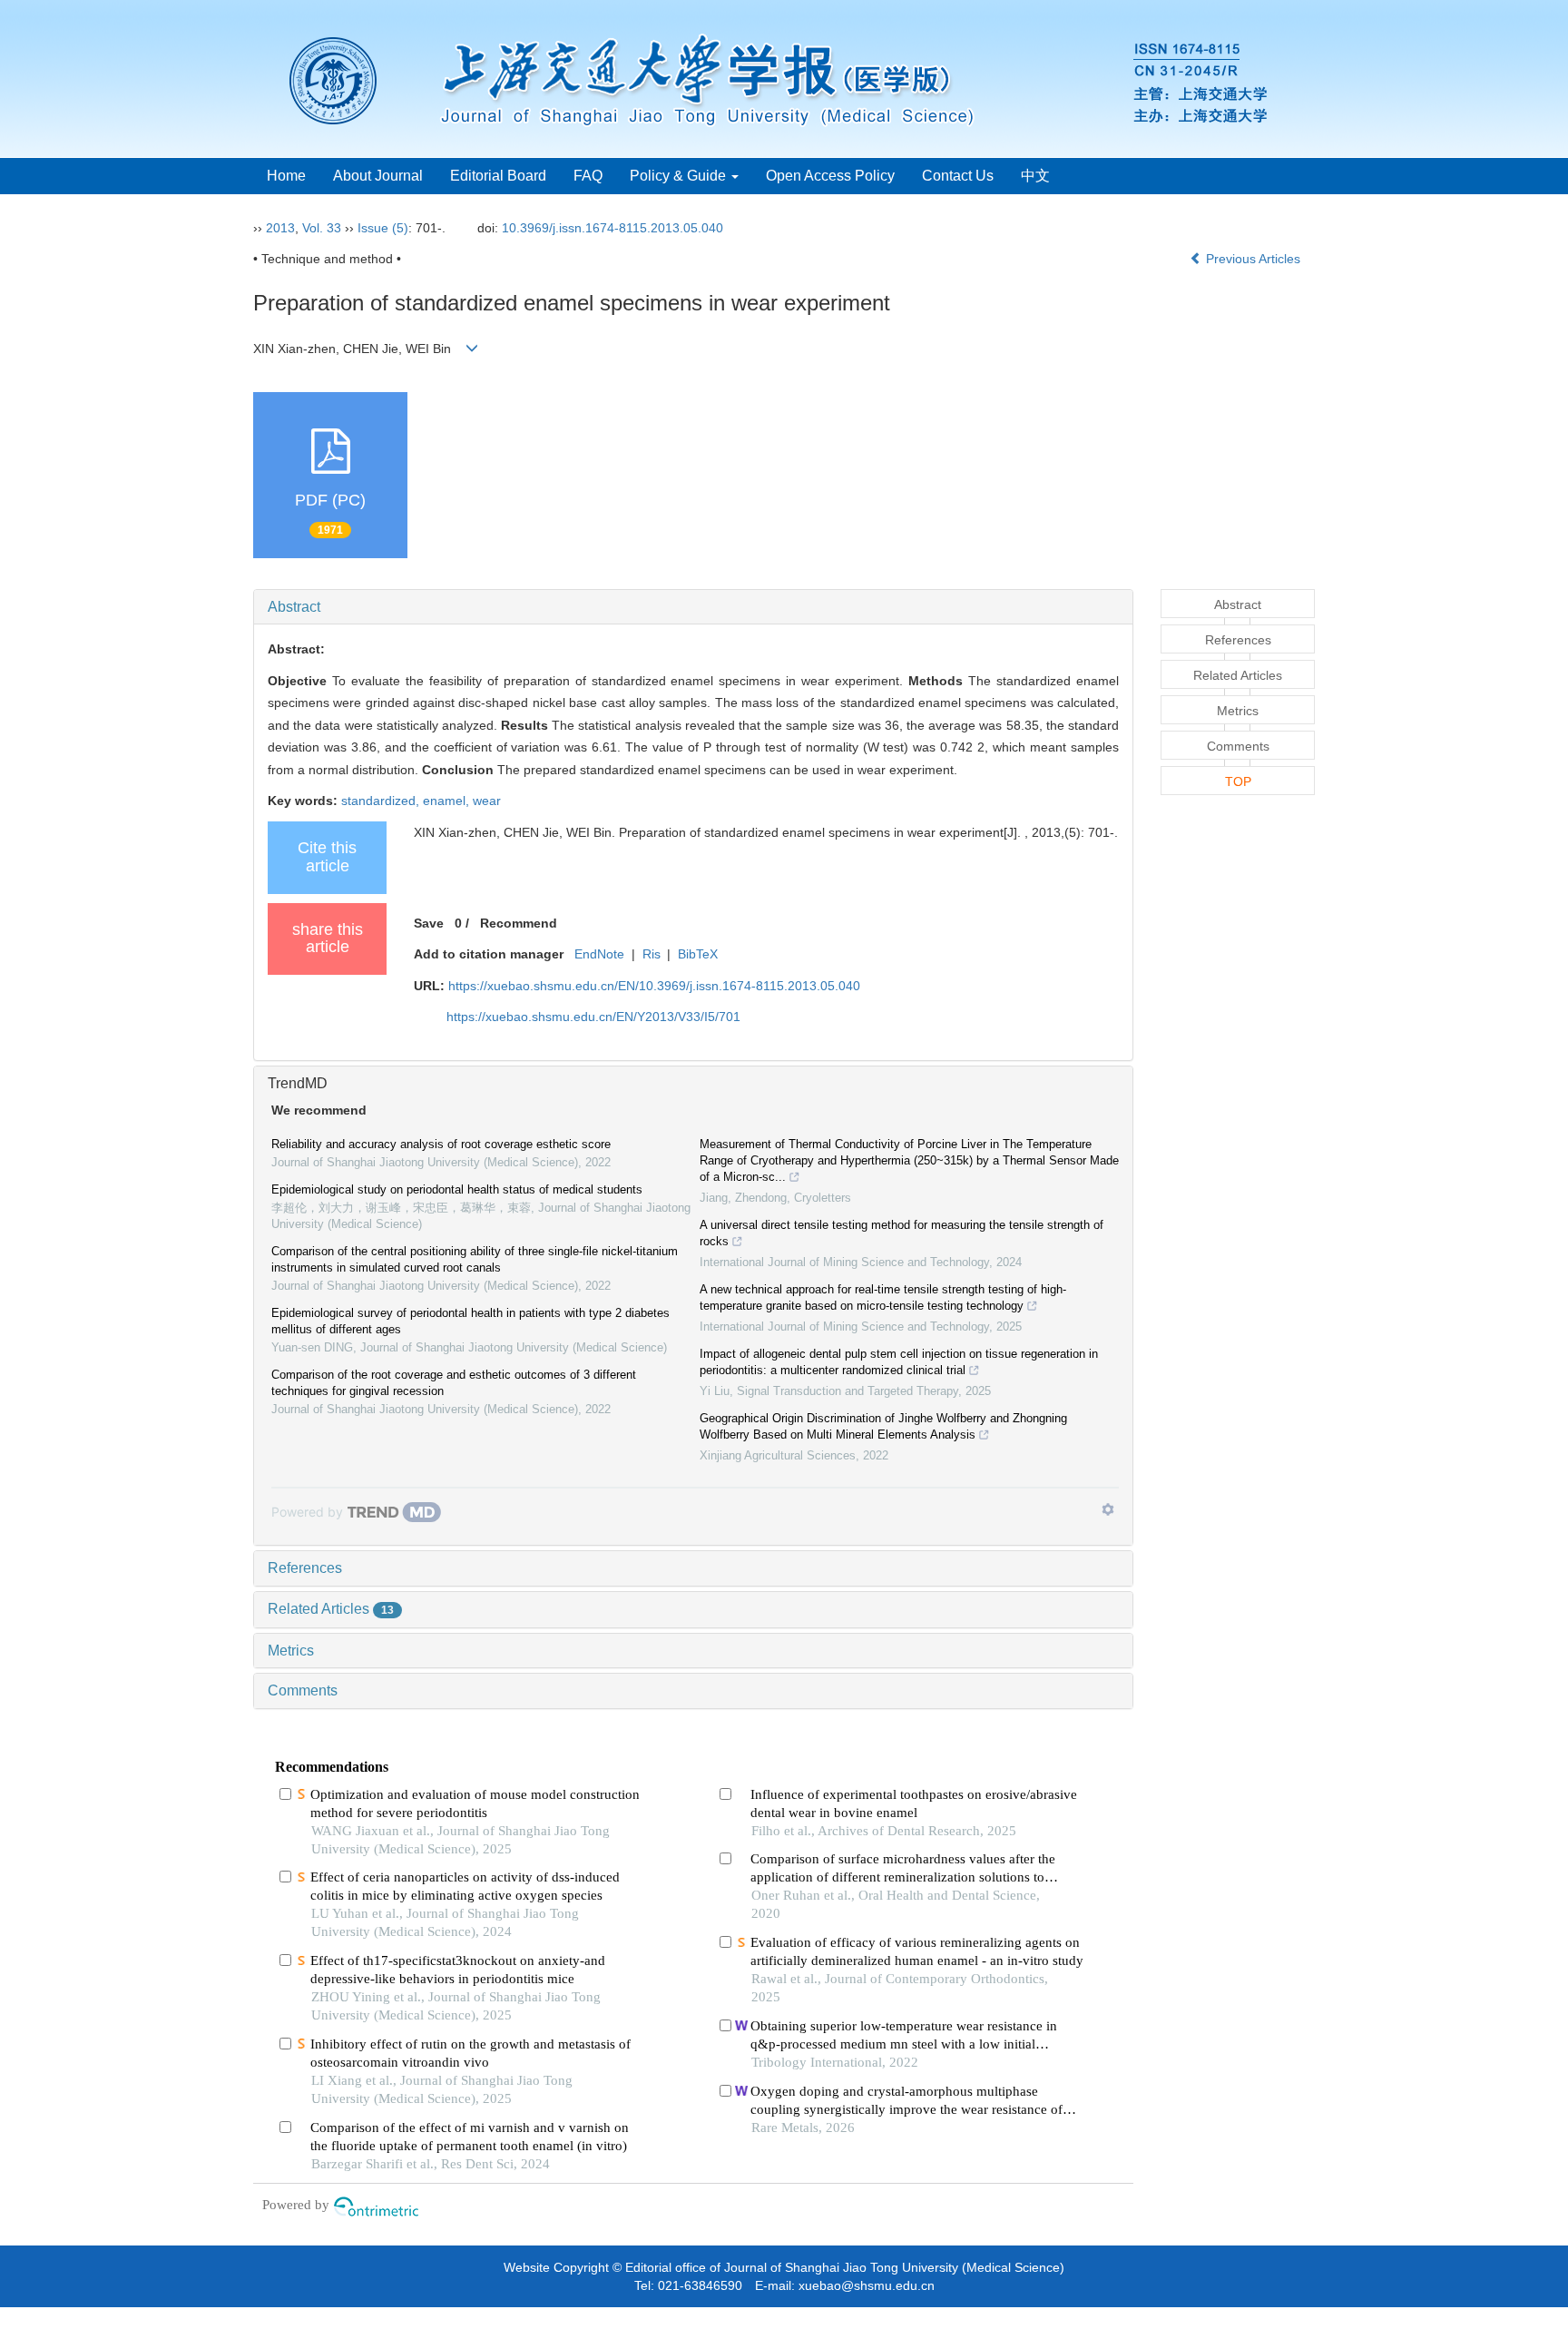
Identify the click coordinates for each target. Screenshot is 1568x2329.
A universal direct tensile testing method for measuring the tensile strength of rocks (902, 1233)
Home (286, 176)
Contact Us (958, 176)
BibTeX (698, 954)
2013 (280, 228)
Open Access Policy (830, 176)
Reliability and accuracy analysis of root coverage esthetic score (441, 1144)
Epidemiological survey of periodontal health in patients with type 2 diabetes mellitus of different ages (470, 1321)
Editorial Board (498, 176)
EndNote (599, 954)
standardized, (382, 801)
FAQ (588, 176)
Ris (652, 954)
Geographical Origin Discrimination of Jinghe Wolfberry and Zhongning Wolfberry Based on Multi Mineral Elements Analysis (883, 1426)
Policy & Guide (680, 176)
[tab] (693, 607)
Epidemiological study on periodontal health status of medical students (457, 1189)
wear (487, 801)
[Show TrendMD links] (1108, 1509)
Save (429, 923)
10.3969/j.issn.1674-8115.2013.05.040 (612, 228)
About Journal (378, 176)
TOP (1238, 781)
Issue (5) (383, 228)
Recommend (519, 923)
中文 (1035, 176)
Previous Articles (1253, 259)
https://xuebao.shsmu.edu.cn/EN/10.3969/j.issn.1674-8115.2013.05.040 (654, 986)
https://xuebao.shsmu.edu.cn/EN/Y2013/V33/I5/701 (593, 1017)
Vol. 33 (322, 228)
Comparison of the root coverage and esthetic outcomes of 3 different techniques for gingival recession (454, 1383)
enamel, (448, 801)
